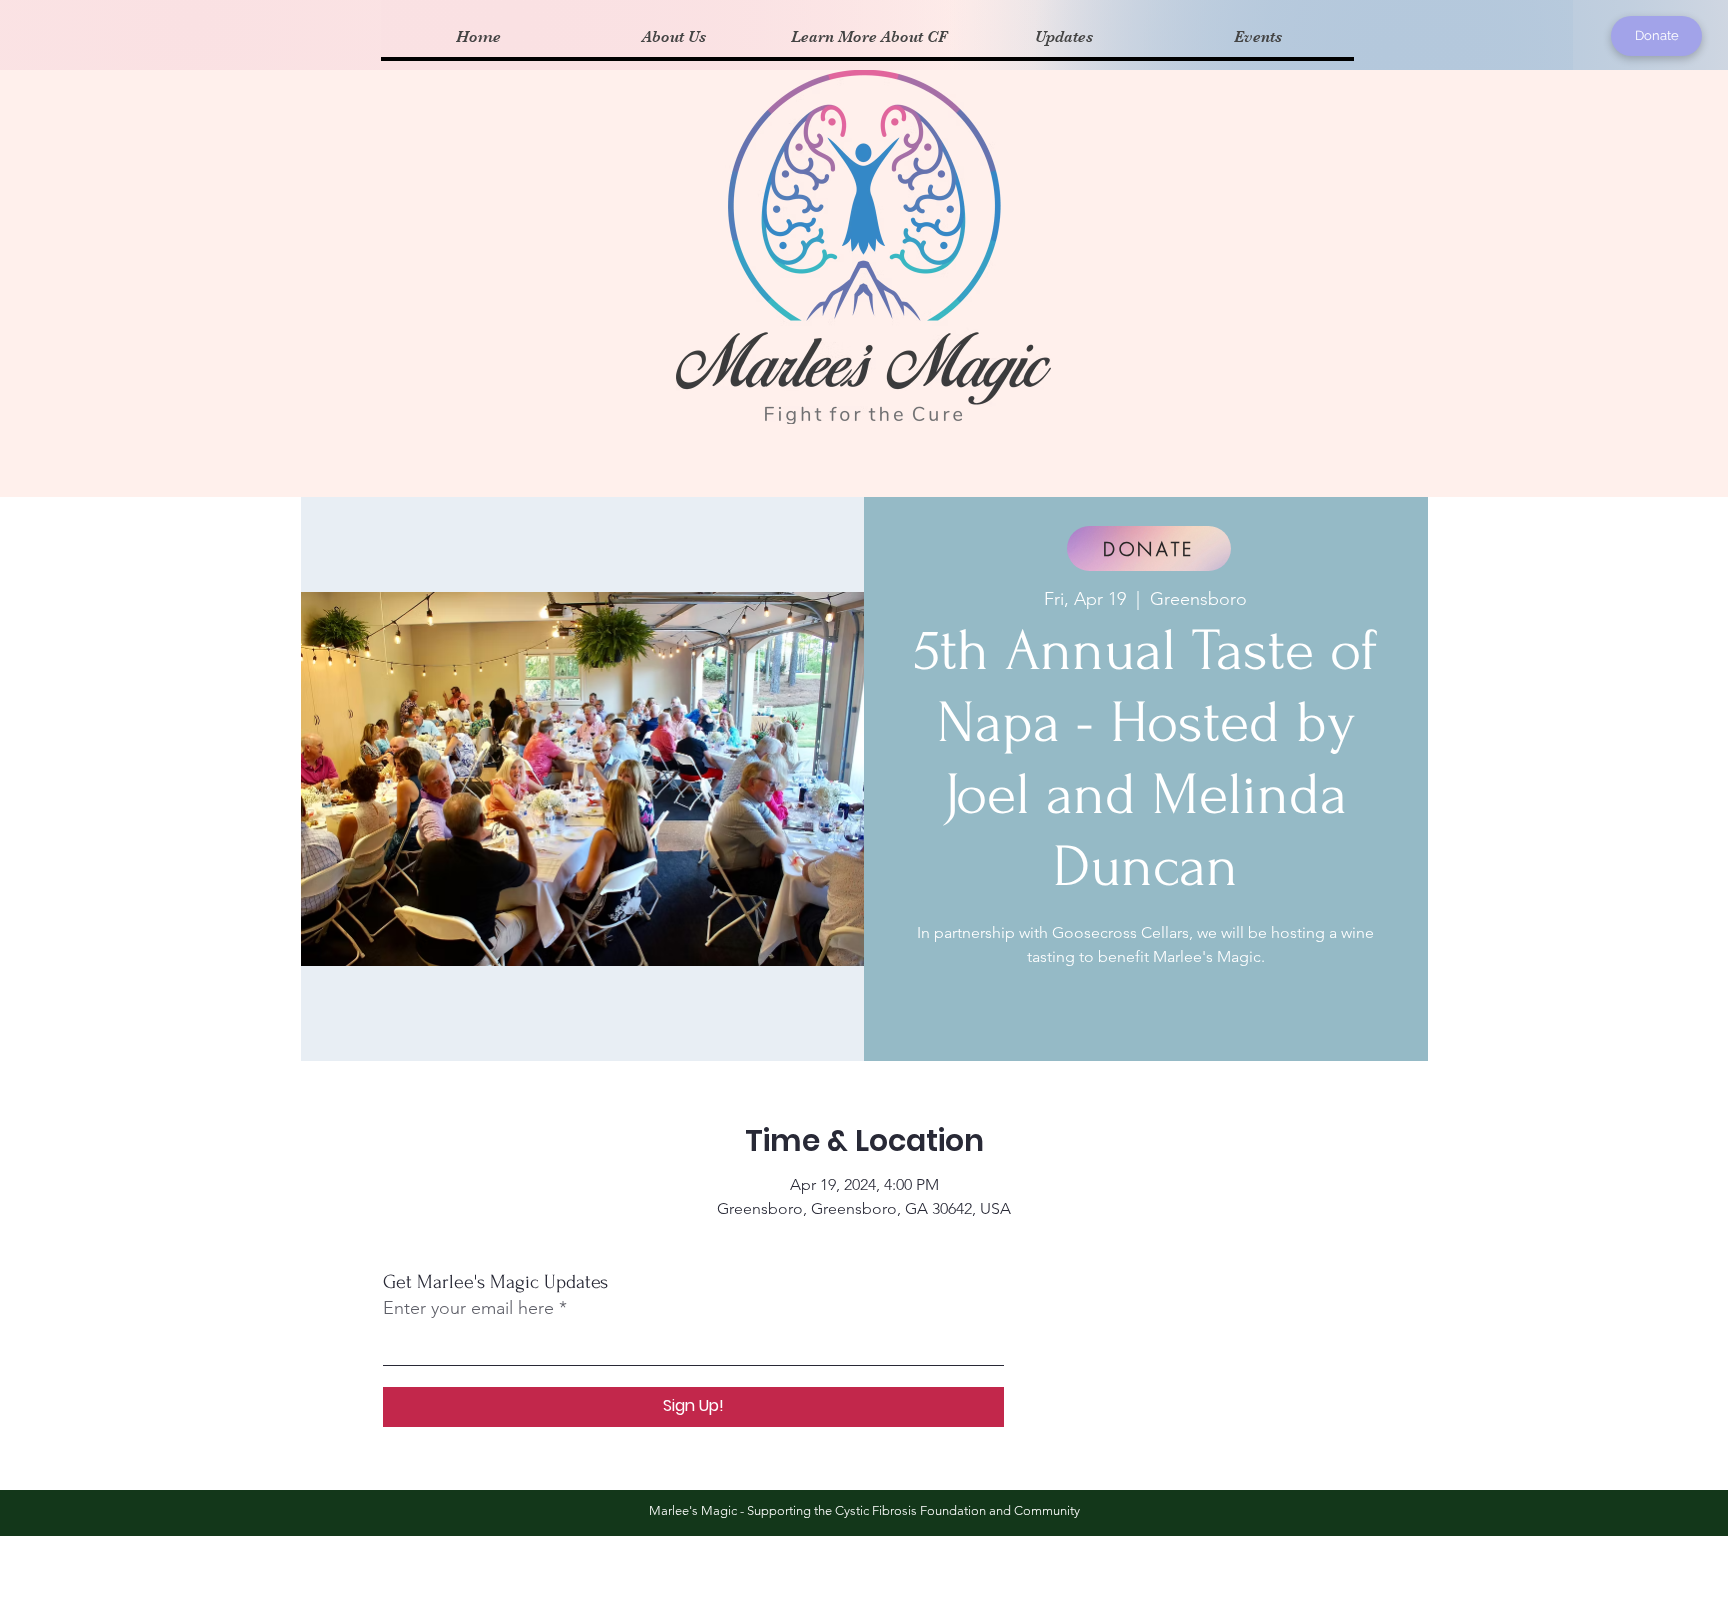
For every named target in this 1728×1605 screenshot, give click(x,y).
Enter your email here (468, 1308)
